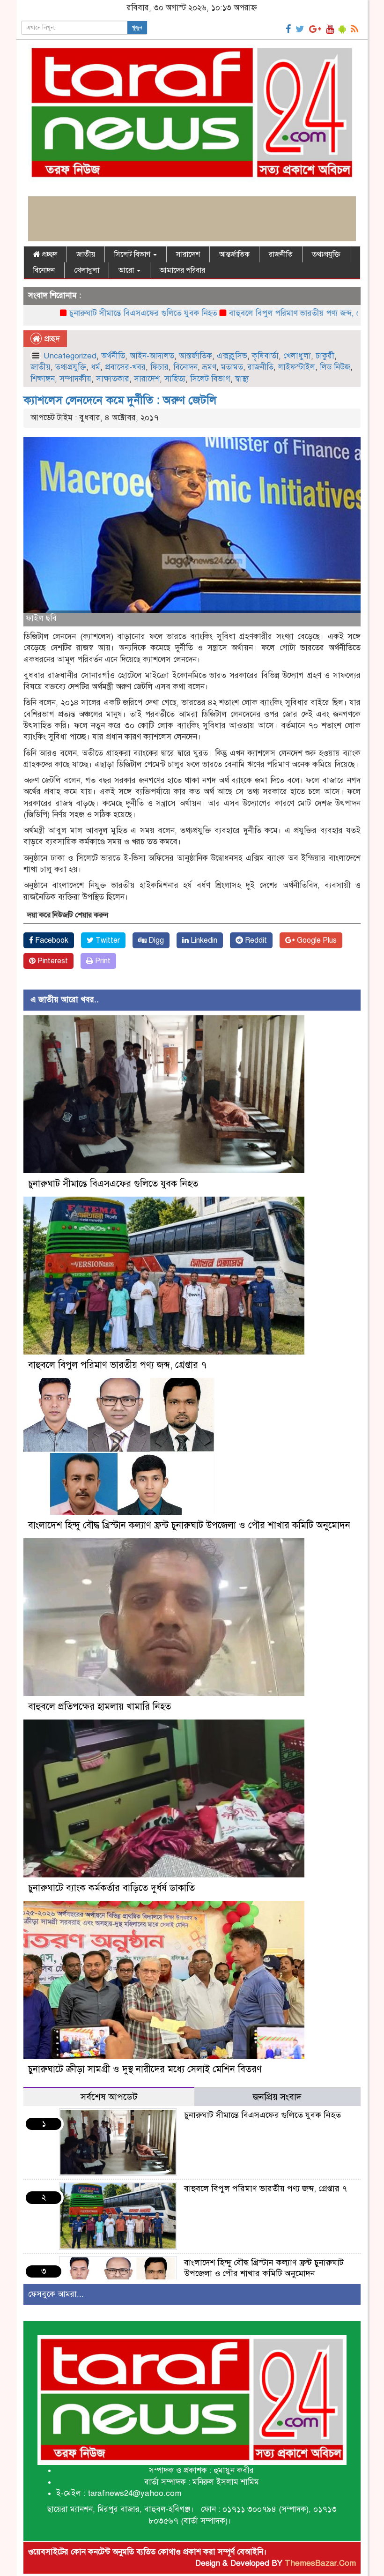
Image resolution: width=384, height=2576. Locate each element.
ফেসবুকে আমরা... (56, 2294)
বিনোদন (44, 270)
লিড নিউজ (335, 367)
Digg (155, 940)
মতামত (232, 367)
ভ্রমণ (209, 367)
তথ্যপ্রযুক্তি (326, 254)
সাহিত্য (175, 379)
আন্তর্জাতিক (234, 254)
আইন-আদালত (152, 356)
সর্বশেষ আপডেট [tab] (109, 2097)
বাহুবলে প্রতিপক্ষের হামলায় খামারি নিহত (100, 1707)
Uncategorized (70, 356)
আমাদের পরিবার (182, 270)
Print (102, 961)
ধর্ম (96, 367)
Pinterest (52, 961)
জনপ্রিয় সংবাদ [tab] (277, 2097)
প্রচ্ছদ (49, 254)
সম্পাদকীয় (75, 379)
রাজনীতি (281, 254)
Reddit (255, 940)
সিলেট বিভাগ (133, 254)
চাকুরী (325, 356)
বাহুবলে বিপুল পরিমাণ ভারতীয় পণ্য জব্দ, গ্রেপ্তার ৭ (243, 313)
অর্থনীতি (113, 356)
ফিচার (159, 367)
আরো (127, 270)
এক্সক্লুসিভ (232, 356)
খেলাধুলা (87, 270)
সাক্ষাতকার (113, 379)
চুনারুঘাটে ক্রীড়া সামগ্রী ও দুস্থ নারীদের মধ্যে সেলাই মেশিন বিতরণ (145, 2069)
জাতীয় (86, 254)
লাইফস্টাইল (297, 367)
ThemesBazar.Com (320, 2563)
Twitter (107, 940)
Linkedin (203, 940)
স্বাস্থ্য (242, 379)
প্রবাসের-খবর (125, 367)
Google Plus (316, 940)
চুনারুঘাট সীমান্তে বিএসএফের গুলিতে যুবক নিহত (80, 313)
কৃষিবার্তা (265, 356)
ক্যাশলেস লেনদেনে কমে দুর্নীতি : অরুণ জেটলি (120, 400)
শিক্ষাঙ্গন (43, 379)
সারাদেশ (188, 254)
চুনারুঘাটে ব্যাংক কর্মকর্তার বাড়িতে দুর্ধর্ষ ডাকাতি (111, 1888)
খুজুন (137, 28)
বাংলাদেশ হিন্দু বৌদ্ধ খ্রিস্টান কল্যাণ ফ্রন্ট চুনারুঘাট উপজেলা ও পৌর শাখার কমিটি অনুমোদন (189, 1525)
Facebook (51, 940)
